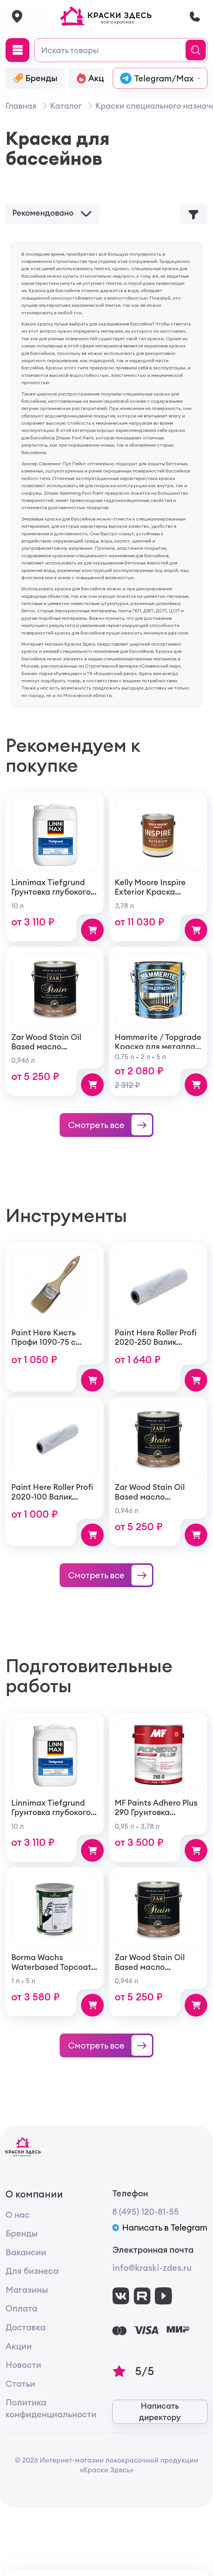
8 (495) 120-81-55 (146, 2212)
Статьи (20, 2384)
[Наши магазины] (17, 16)
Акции (19, 2346)
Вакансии (26, 2252)
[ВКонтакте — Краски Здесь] (121, 2296)
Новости (23, 2365)
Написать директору (160, 2411)
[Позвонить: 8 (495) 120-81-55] (195, 16)
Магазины (27, 2290)
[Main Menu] (17, 50)
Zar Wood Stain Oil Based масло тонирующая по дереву (46, 1051)
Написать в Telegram (165, 2228)
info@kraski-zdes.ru (152, 2268)
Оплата (21, 2308)
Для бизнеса (32, 2271)
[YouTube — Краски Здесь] (163, 2296)
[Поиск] (197, 50)
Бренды (22, 2233)
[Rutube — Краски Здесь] (142, 2296)
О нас (18, 2215)
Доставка (26, 2327)
